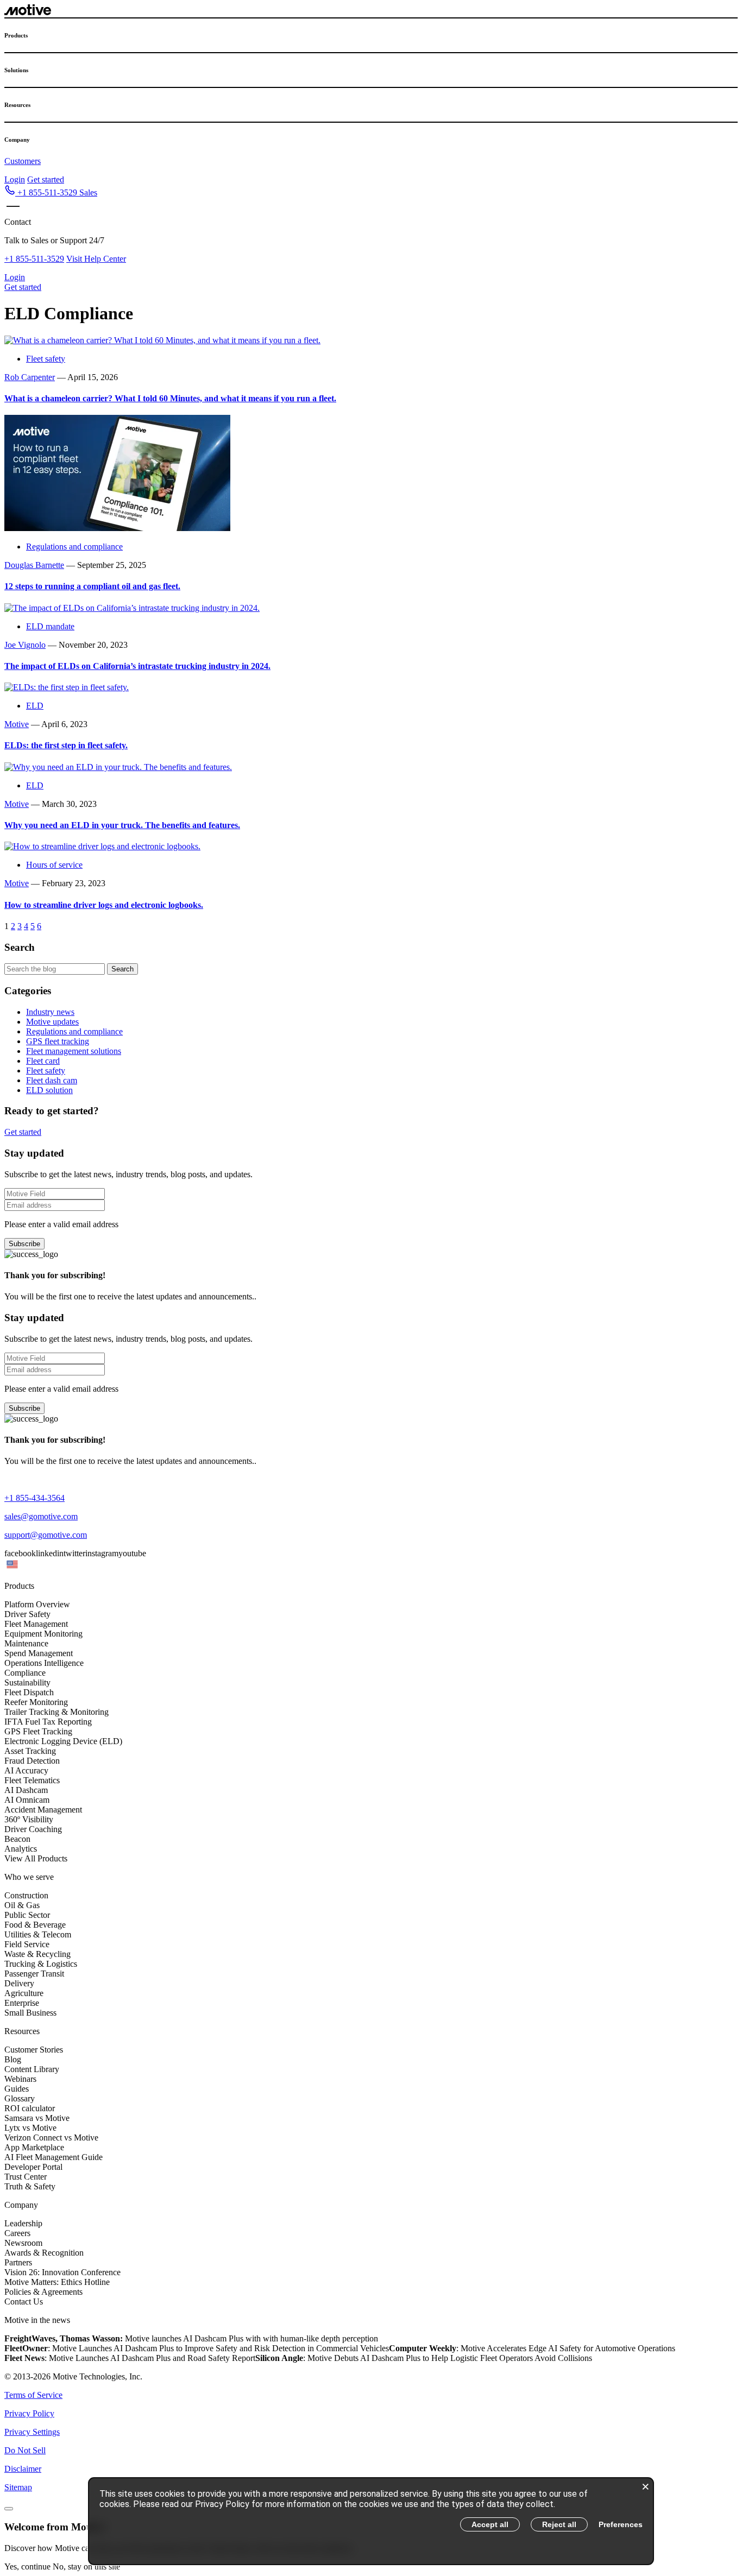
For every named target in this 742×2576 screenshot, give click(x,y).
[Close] (9, 2509)
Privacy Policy (29, 2413)
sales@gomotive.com (41, 1516)
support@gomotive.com (46, 1535)
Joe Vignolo (25, 645)
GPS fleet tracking (58, 1041)
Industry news (50, 1012)
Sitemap (18, 2487)
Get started (46, 179)
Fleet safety (46, 359)
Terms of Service (33, 2395)
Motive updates (52, 1022)
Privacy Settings (32, 2432)
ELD (35, 706)
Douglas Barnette (34, 565)
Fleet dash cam (52, 1080)
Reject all (559, 2524)
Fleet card (43, 1061)
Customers (23, 161)
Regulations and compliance (74, 547)
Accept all (490, 2524)
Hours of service (54, 865)
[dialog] (371, 2521)
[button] (51, 192)
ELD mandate (50, 626)
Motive (17, 724)
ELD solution (49, 1090)
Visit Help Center (96, 259)
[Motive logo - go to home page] (28, 12)
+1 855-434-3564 (34, 1498)
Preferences (621, 2524)
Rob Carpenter (30, 377)
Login (15, 179)
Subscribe (24, 1244)
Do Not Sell (25, 2450)
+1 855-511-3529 (34, 259)
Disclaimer (23, 2469)
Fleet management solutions (74, 1051)
